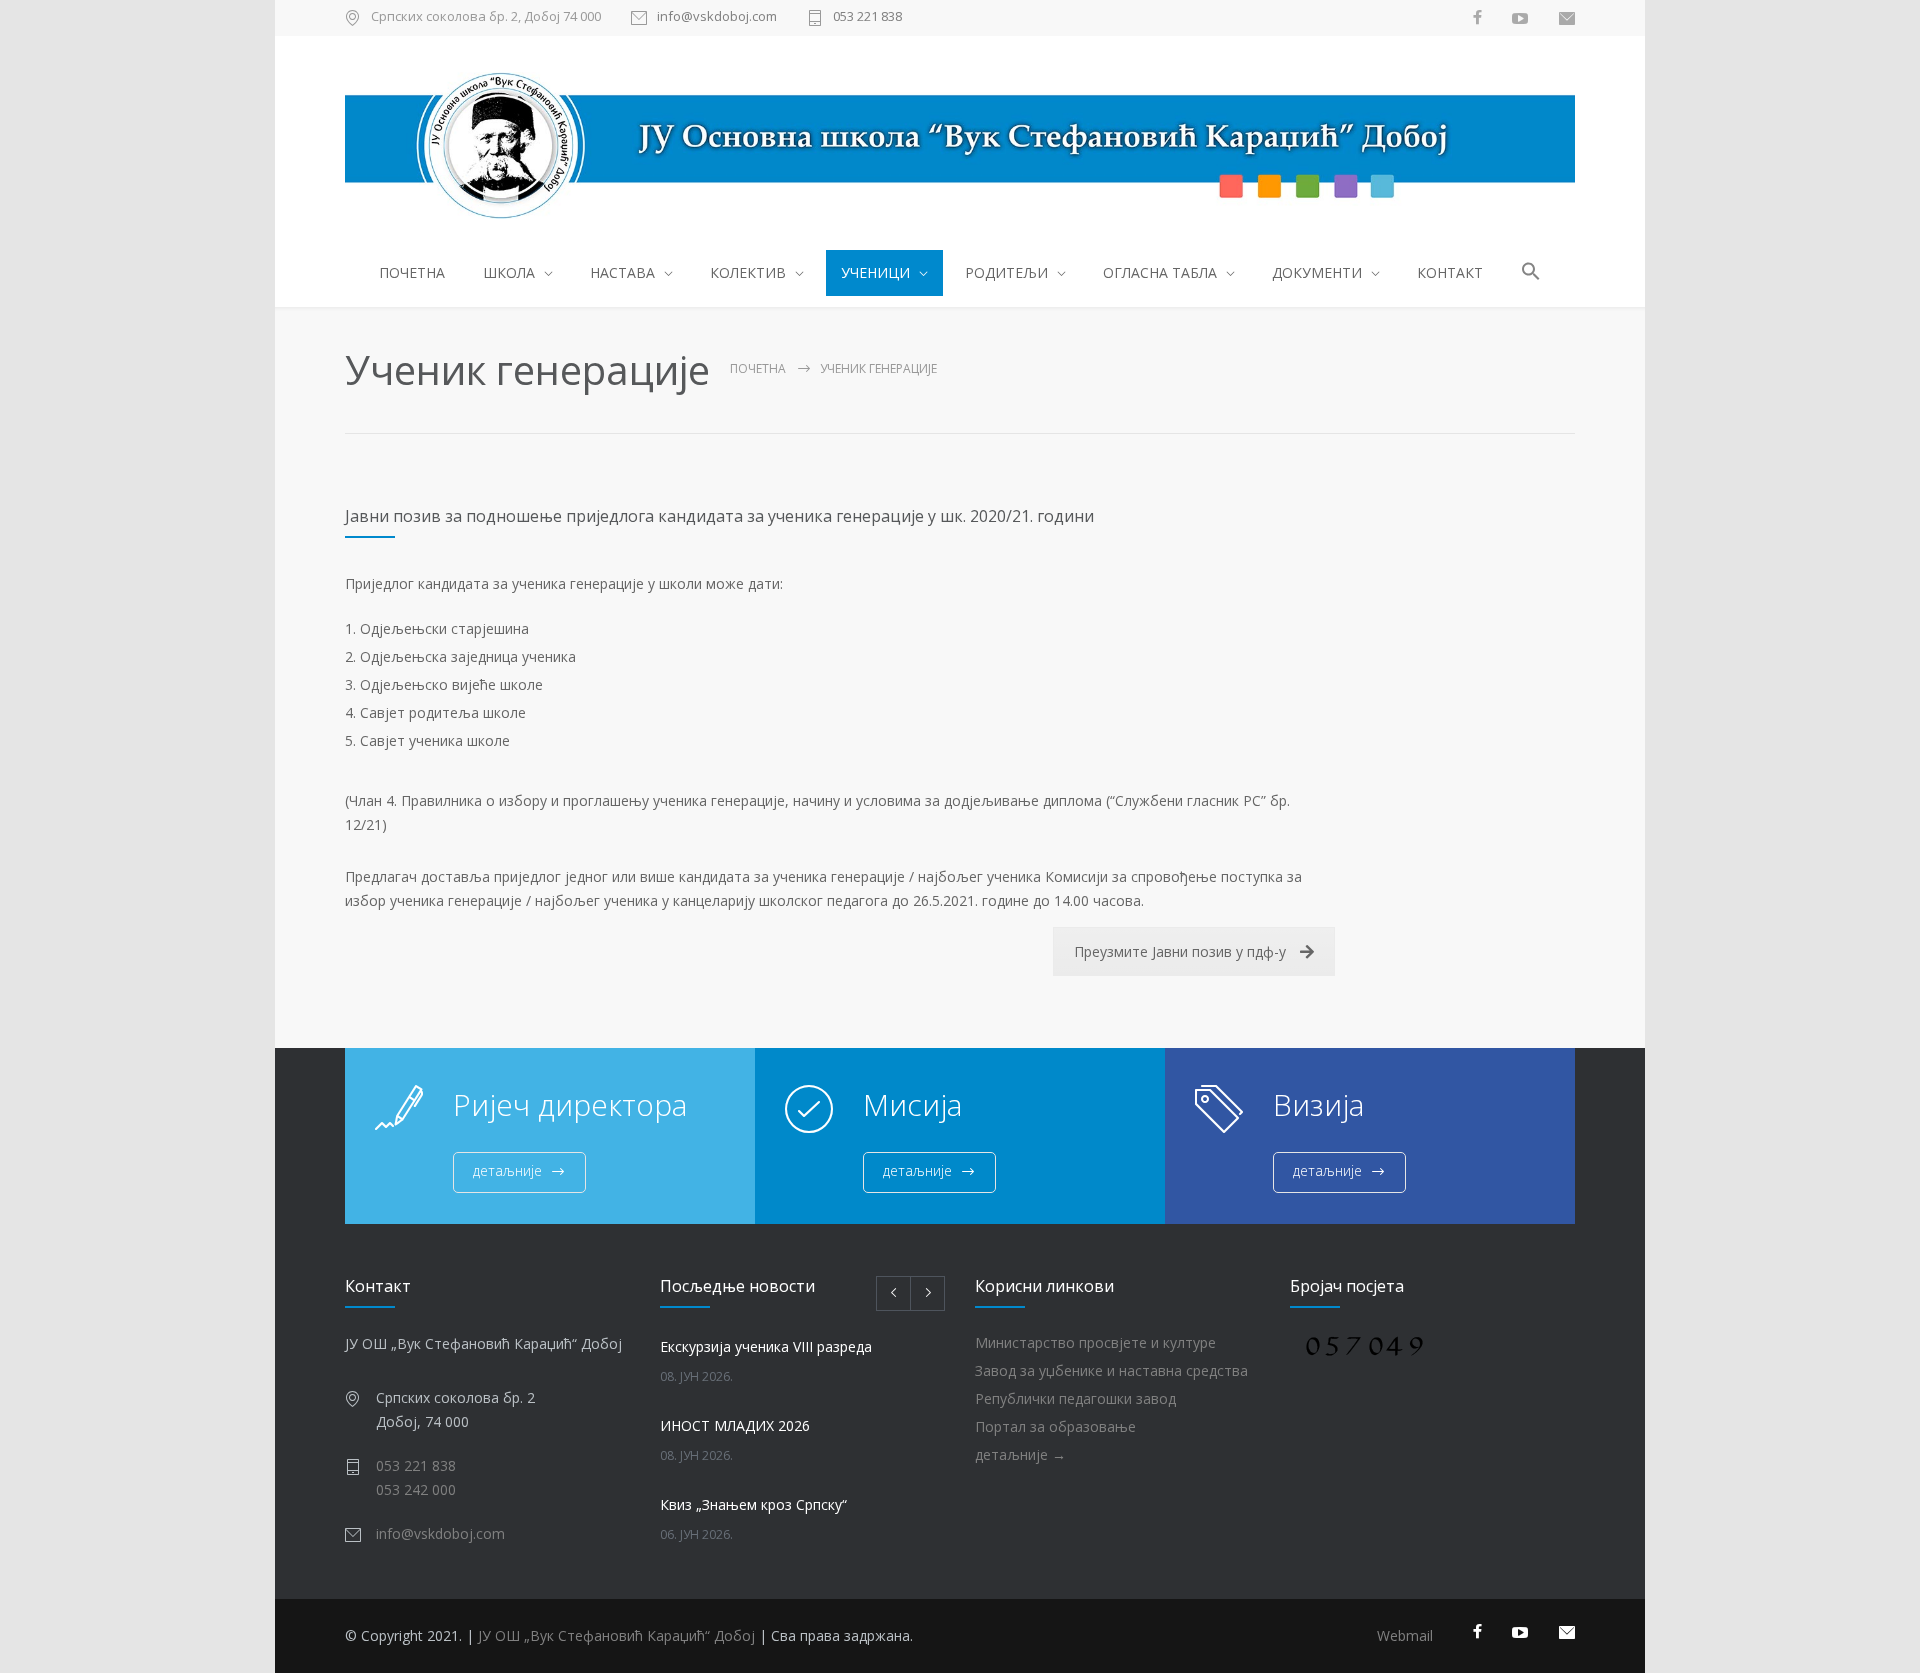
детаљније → (1020, 1454)
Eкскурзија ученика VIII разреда (766, 1346)
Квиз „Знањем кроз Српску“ (753, 1504)
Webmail (1405, 1635)
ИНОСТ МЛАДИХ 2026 (735, 1425)
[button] (1531, 274)
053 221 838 (867, 17)
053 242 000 (416, 1489)
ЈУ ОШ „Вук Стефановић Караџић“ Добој (616, 1635)
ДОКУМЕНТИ (1317, 272)
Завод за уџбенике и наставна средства (1111, 1370)
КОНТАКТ (1450, 272)
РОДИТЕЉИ (1006, 272)
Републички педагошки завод (1075, 1398)
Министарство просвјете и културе (1095, 1342)
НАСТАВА (622, 272)
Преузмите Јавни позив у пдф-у (1180, 951)
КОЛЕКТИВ (748, 272)
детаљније (507, 1170)
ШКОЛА (509, 272)
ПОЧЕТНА (412, 272)
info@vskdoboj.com (717, 17)
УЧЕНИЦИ (875, 272)
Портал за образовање (1055, 1426)
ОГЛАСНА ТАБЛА (1160, 272)
